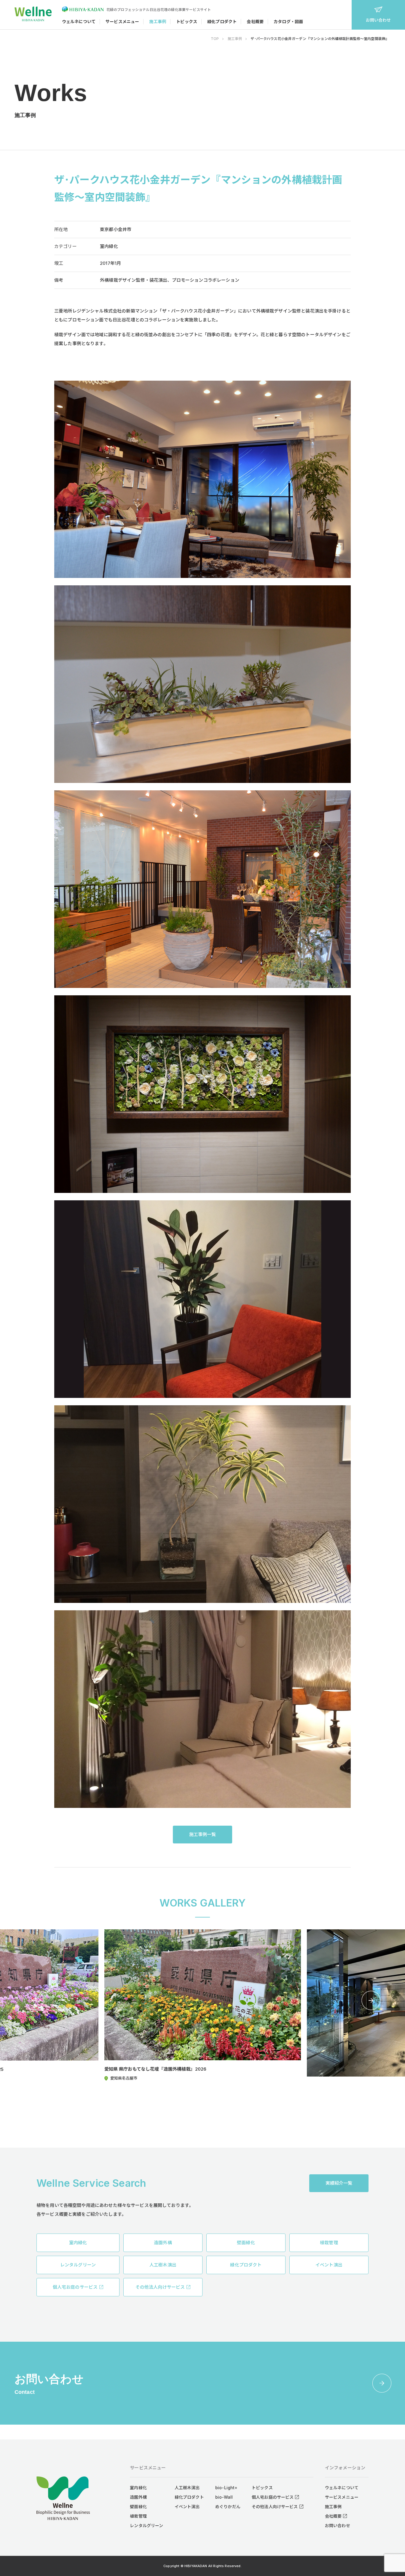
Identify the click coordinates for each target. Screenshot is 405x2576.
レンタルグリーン (146, 2525)
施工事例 (158, 21)
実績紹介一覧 (339, 2183)
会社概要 (255, 21)
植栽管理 (138, 2516)
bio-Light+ (227, 2488)
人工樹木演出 (187, 2488)
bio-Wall (224, 2497)
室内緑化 (138, 2488)
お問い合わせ (378, 20)
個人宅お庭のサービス (273, 2497)
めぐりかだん (228, 2507)
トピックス (187, 21)
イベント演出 (187, 2507)
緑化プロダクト (222, 21)
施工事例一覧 (203, 1834)
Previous (34, 2000)
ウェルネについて (79, 21)
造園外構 (138, 2497)
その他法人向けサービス (275, 2507)
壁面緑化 (138, 2507)
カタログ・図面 (288, 21)
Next (371, 2000)
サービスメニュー (122, 21)
